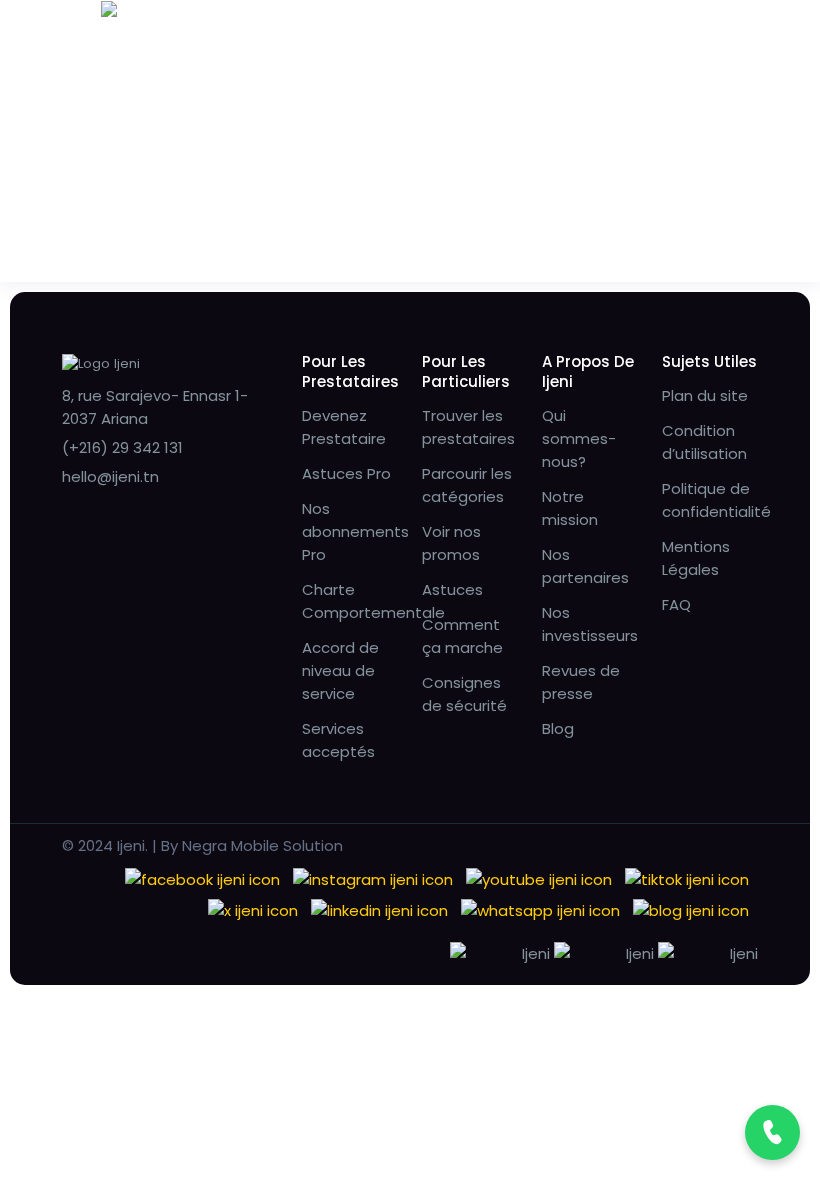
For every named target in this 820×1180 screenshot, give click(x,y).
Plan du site (705, 395)
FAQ (676, 604)
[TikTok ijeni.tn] (687, 878)
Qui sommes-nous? (579, 438)
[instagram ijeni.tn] (373, 878)
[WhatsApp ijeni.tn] (540, 909)
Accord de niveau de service (340, 670)
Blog (558, 728)
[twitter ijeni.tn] (253, 909)
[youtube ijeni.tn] (539, 878)
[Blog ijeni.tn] (691, 909)
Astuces (452, 589)
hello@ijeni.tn (110, 476)
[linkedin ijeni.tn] (379, 909)
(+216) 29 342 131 (122, 447)
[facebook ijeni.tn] (202, 878)
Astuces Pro (346, 473)
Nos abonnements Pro (355, 531)
